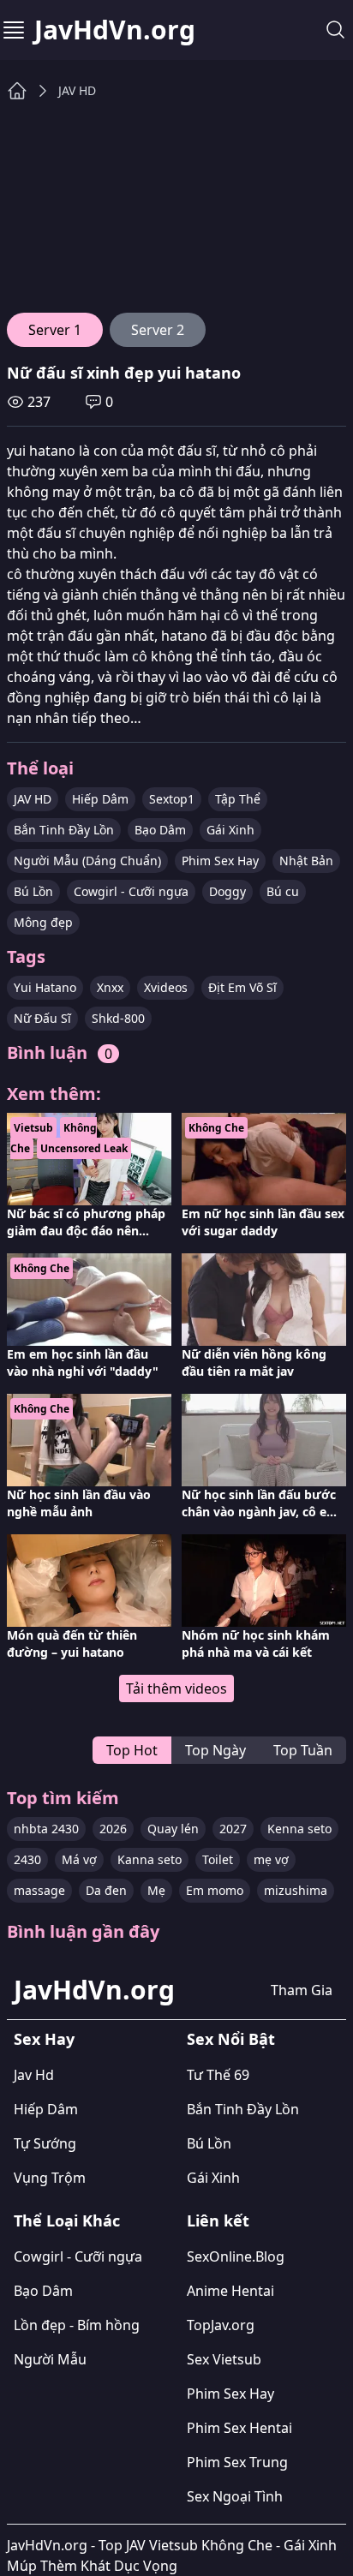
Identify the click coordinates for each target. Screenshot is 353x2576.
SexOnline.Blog (236, 2256)
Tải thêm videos (176, 1688)
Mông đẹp (43, 922)
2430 (27, 1859)
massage (39, 1890)
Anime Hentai (230, 2291)
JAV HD (77, 90)
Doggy (227, 891)
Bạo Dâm (160, 830)
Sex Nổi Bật (231, 2039)
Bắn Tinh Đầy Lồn (64, 830)
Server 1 (55, 330)
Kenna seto (299, 1829)
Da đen (106, 1890)
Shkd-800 (118, 1018)
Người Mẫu (50, 2359)
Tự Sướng (45, 2143)
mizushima (296, 1890)
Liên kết (218, 2220)
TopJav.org (221, 2325)
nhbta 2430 (46, 1829)
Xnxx (110, 987)
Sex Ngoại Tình (235, 2496)
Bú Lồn (33, 891)
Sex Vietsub (224, 2359)
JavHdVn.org (115, 30)
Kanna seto (150, 1859)
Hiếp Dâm (100, 799)
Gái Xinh (230, 830)
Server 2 (158, 330)
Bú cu (283, 891)
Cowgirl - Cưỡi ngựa (131, 891)
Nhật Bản (306, 861)
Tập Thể (238, 799)
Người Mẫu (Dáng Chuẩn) (87, 861)
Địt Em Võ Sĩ (242, 987)
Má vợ (79, 1859)
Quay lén (173, 1829)
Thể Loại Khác (67, 2220)
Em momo (215, 1890)
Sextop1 (172, 799)
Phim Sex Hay (220, 861)
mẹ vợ (271, 1859)
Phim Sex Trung (237, 2462)
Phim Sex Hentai (239, 2428)
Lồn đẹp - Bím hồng (77, 2325)
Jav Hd (34, 2075)
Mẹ (156, 1890)
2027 (233, 1829)
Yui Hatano (45, 987)
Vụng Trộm (50, 2178)
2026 (113, 1829)
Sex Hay (44, 2039)
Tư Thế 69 (218, 2075)
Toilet (218, 1859)
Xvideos (166, 987)
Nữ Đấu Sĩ (42, 1018)
